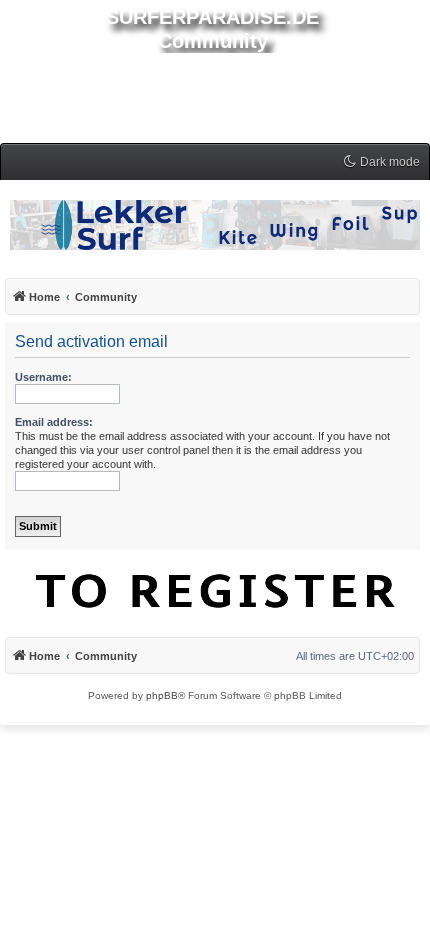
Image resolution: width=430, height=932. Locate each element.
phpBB (162, 695)
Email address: (54, 422)
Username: (43, 377)
